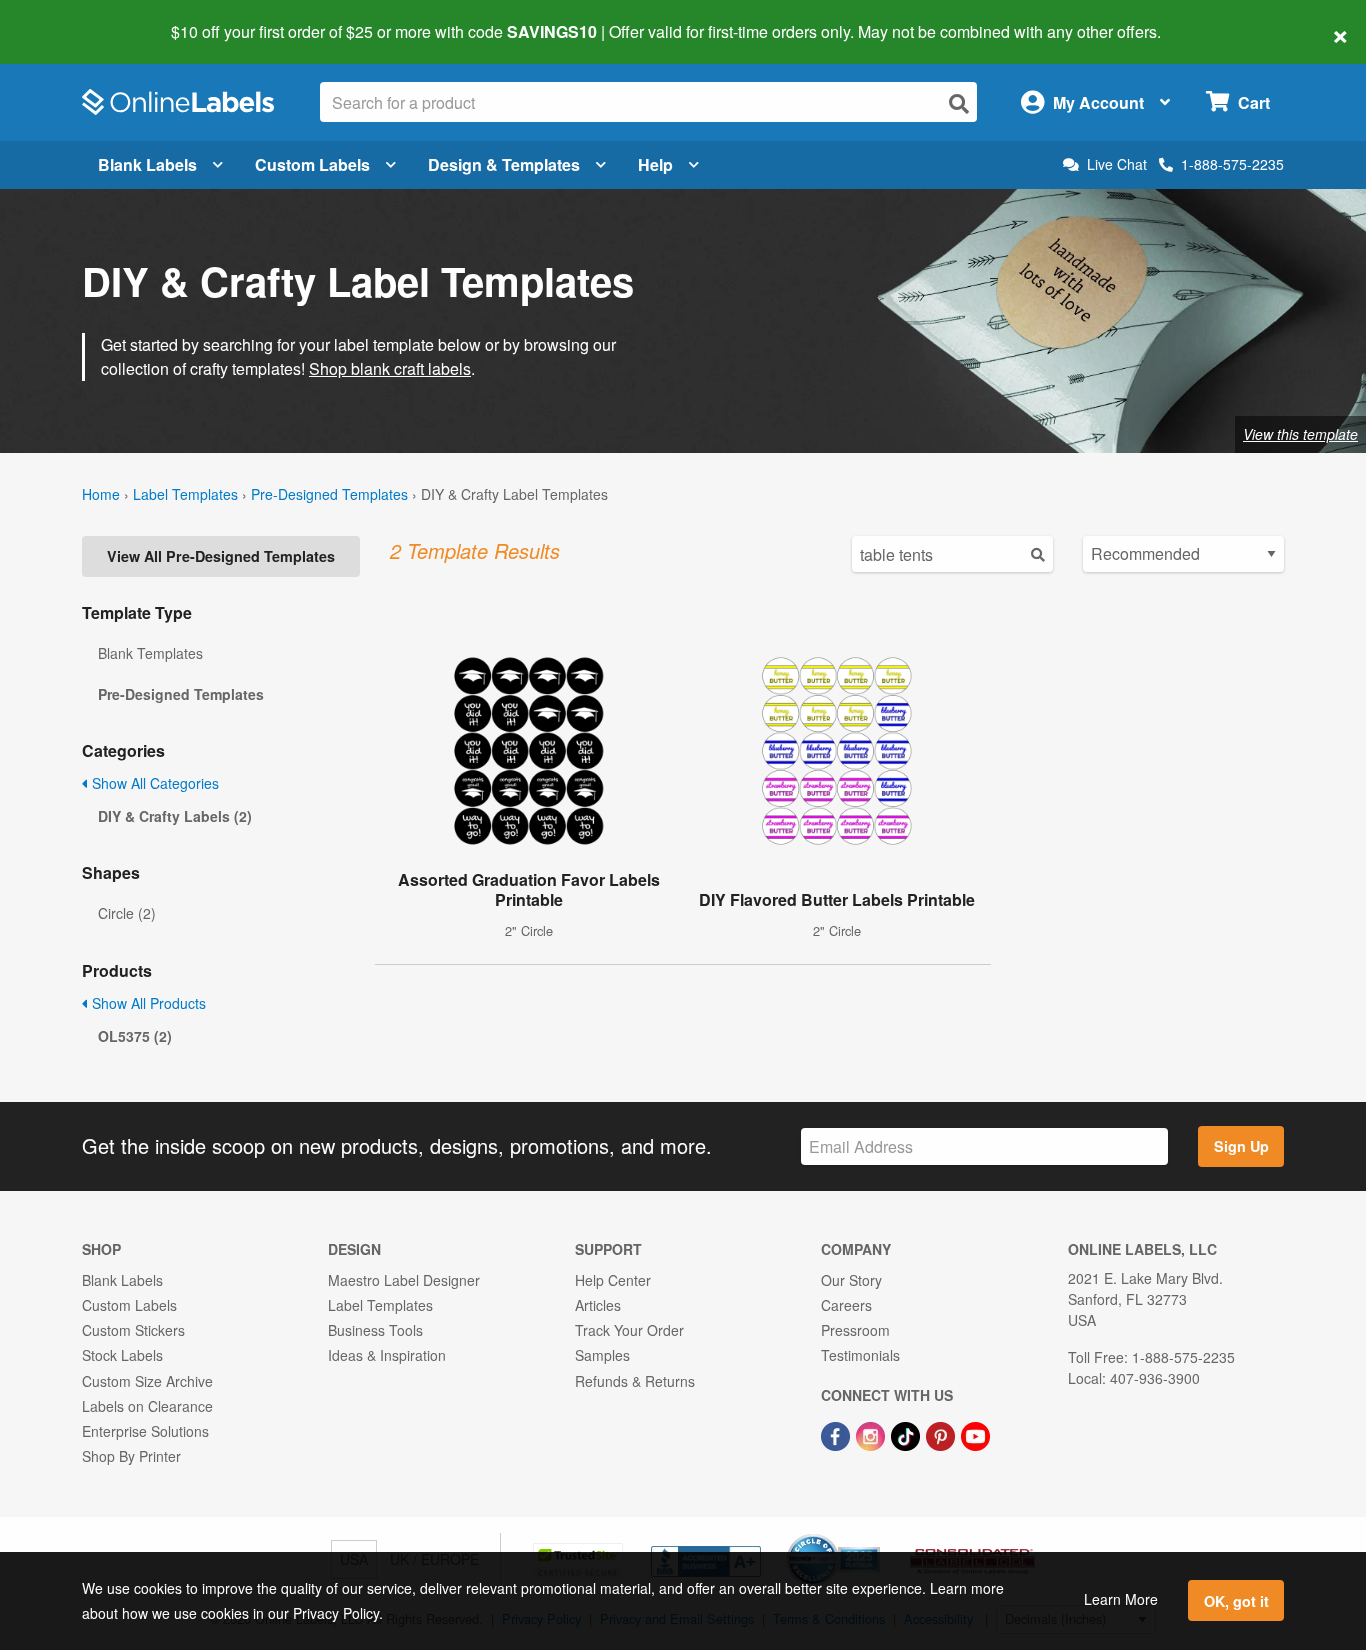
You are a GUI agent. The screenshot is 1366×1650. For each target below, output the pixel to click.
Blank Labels (147, 164)
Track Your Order (629, 1330)
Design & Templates (504, 164)
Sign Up (1241, 1146)
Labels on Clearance (147, 1406)
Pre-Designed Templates (329, 494)
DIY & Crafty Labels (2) (175, 816)
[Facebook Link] (837, 1434)
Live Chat (1117, 164)
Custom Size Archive (147, 1381)
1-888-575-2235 (1232, 164)
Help (655, 164)
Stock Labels (122, 1355)
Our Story (851, 1280)
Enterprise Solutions (145, 1431)
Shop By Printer (131, 1456)
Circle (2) (127, 913)
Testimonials (860, 1355)
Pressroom (855, 1330)
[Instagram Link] (872, 1434)
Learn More (1121, 1599)
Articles (598, 1305)
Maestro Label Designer (404, 1280)
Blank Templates (150, 653)
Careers (846, 1305)
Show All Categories (153, 783)
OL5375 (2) (135, 1036)
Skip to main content (72, 18)
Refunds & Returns (635, 1381)
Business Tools (375, 1330)
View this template (1300, 434)
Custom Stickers (133, 1330)
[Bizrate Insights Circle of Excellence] (873, 1536)
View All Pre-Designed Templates (221, 556)
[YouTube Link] (975, 1434)
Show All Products (147, 1003)
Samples (602, 1355)
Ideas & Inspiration (387, 1355)
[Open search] (959, 103)
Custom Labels (312, 164)
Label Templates (185, 494)
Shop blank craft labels (390, 368)
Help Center (613, 1280)
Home (101, 494)
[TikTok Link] (907, 1434)
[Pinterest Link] (942, 1434)
